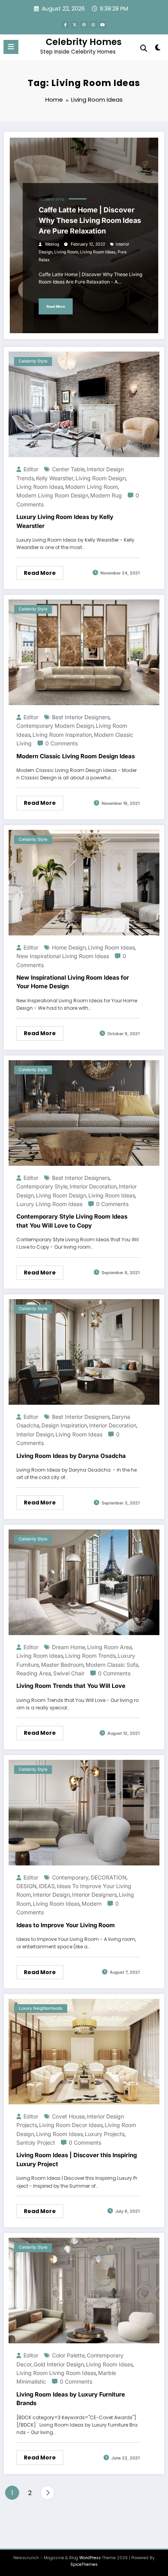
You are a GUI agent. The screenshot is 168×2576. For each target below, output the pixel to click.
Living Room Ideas (98, 252)
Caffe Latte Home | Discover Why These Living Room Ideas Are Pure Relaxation (90, 220)
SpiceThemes (84, 2564)
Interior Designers (94, 1895)
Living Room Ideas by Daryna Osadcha (71, 1456)
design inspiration (64, 1425)
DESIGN (27, 1886)
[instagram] (93, 25)
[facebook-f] (65, 25)
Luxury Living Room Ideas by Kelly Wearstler (65, 521)
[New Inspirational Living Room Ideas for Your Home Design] (84, 882)
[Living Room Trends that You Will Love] (84, 1582)
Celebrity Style (52, 200)
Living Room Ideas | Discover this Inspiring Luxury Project (77, 2160)
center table (68, 469)
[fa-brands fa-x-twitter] (75, 25)
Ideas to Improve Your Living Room (66, 1925)
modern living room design (52, 495)
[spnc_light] (158, 49)
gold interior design (59, 2364)
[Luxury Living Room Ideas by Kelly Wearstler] (84, 404)
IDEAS (47, 1886)
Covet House (68, 2116)
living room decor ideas (71, 2125)
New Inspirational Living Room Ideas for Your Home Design (73, 982)
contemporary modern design (55, 726)
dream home (69, 1647)
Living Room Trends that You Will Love (71, 1686)
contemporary (70, 1877)
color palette (68, 2355)
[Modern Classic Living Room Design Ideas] (84, 652)
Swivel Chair (69, 1673)
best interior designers (81, 717)
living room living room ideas (56, 2373)
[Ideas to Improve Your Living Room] (84, 1812)
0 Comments (62, 743)
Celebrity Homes (84, 42)
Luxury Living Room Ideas (49, 1204)
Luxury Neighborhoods (41, 2008)
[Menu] (11, 47)
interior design (35, 1434)
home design (69, 947)
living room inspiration (62, 735)
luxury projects (105, 2134)
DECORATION (109, 1877)
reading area (34, 1673)
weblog (52, 244)
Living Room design (101, 478)
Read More (56, 306)
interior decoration (93, 1186)
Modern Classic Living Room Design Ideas (76, 756)
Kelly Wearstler (55, 478)
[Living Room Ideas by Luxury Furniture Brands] (84, 2290)
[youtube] (103, 25)
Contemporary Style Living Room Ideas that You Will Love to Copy (72, 1221)
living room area (110, 1647)
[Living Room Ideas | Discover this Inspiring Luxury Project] (84, 2051)
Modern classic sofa (112, 1665)
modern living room (92, 487)
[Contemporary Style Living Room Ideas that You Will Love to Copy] (84, 1112)
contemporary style (42, 1186)
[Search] (144, 48)
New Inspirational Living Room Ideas (63, 956)
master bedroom (62, 1665)
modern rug (106, 495)
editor (31, 469)
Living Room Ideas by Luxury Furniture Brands (71, 2399)
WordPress (90, 2558)
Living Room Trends (90, 1656)
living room (66, 252)
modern (92, 1904)
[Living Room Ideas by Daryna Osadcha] (84, 1351)
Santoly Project (36, 2142)
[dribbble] (84, 25)
